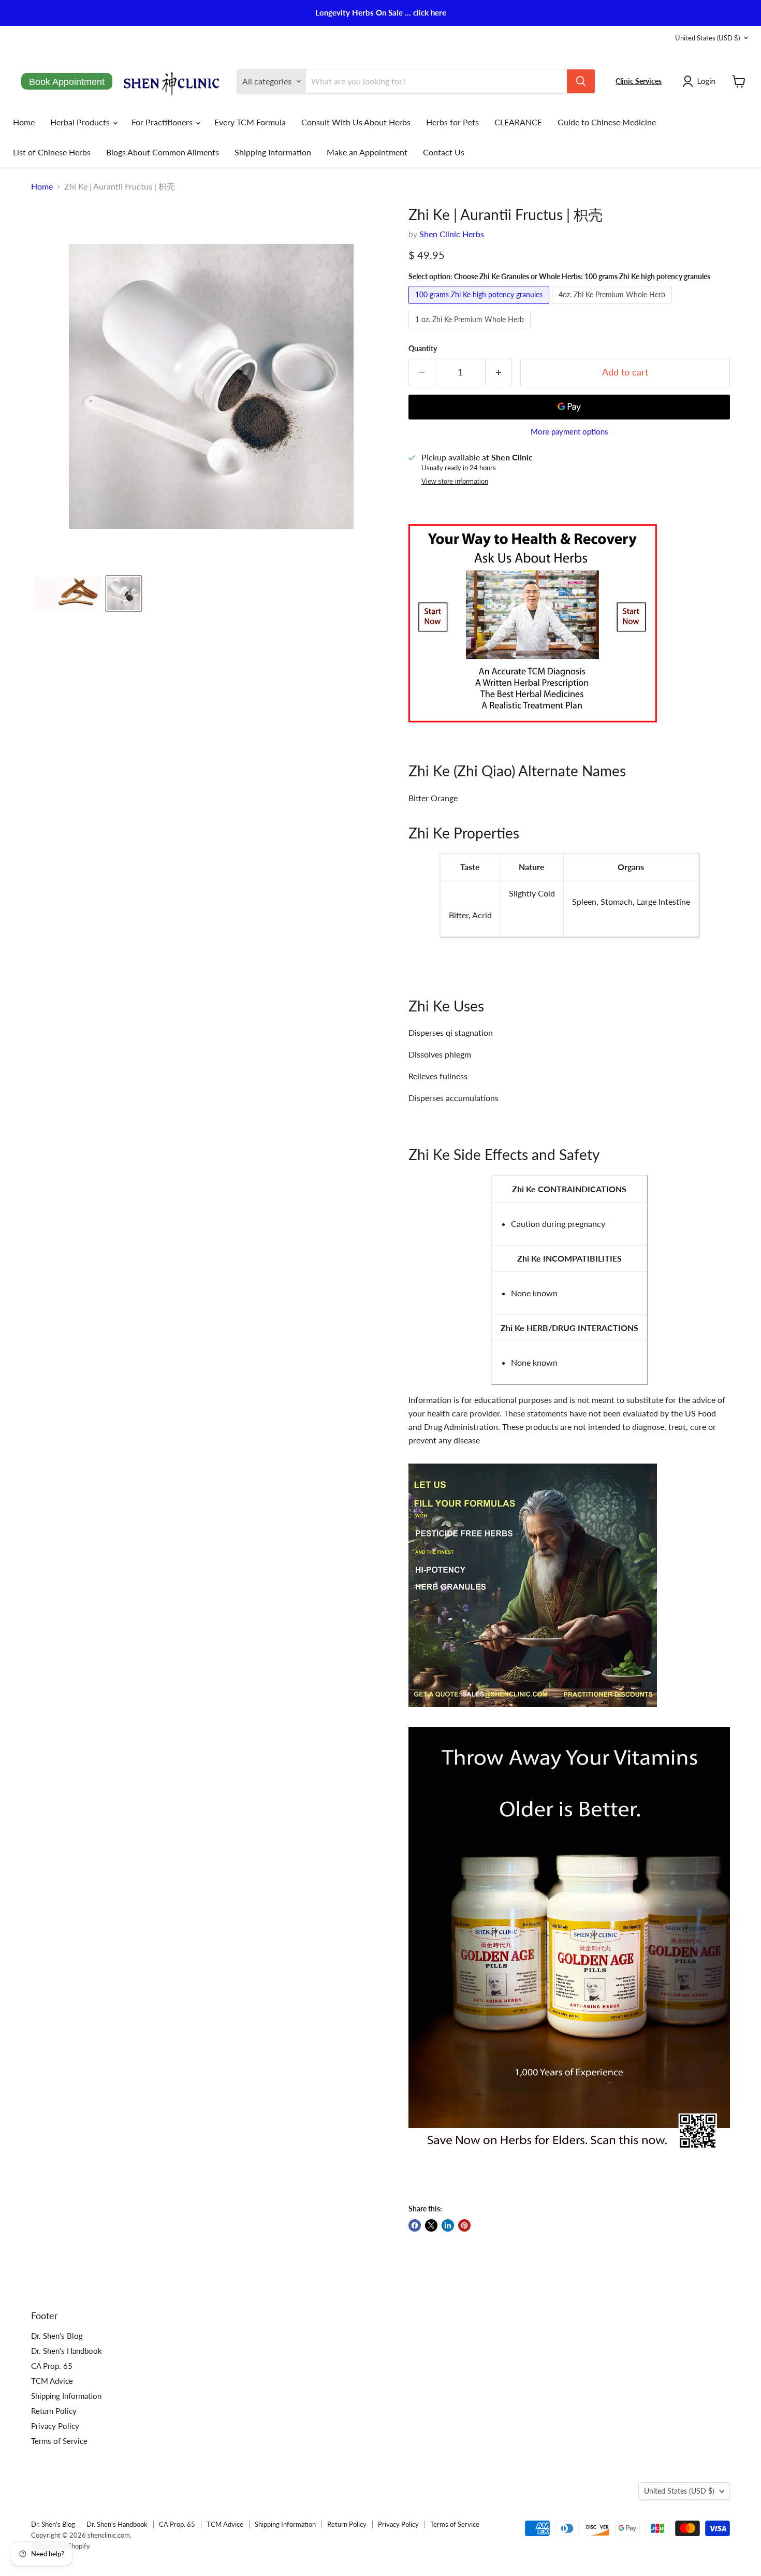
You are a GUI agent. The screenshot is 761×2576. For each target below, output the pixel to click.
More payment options (569, 432)
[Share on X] (431, 2225)
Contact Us (444, 152)
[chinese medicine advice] (533, 727)
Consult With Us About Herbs (356, 122)
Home (24, 122)
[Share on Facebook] (415, 2225)
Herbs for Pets (452, 122)
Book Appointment (67, 82)
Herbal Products (81, 122)
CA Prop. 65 (52, 2366)
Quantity (423, 349)
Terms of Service (59, 2441)
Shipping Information (273, 152)
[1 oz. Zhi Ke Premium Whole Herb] (471, 330)
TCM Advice (52, 2381)
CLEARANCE (518, 122)
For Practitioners (163, 122)
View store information (455, 482)
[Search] (581, 81)
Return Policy (54, 2411)
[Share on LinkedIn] (448, 2225)
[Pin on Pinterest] (464, 2225)
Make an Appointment (367, 152)
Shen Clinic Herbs (452, 234)
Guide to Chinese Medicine (607, 122)
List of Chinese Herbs (52, 152)
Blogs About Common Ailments (163, 152)
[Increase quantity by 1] (499, 372)
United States (707, 38)
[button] (701, 81)
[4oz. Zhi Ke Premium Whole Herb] (613, 306)
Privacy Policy (55, 2426)
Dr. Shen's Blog (57, 2336)
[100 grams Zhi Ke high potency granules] (480, 306)
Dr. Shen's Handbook (67, 2351)
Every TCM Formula (250, 122)
